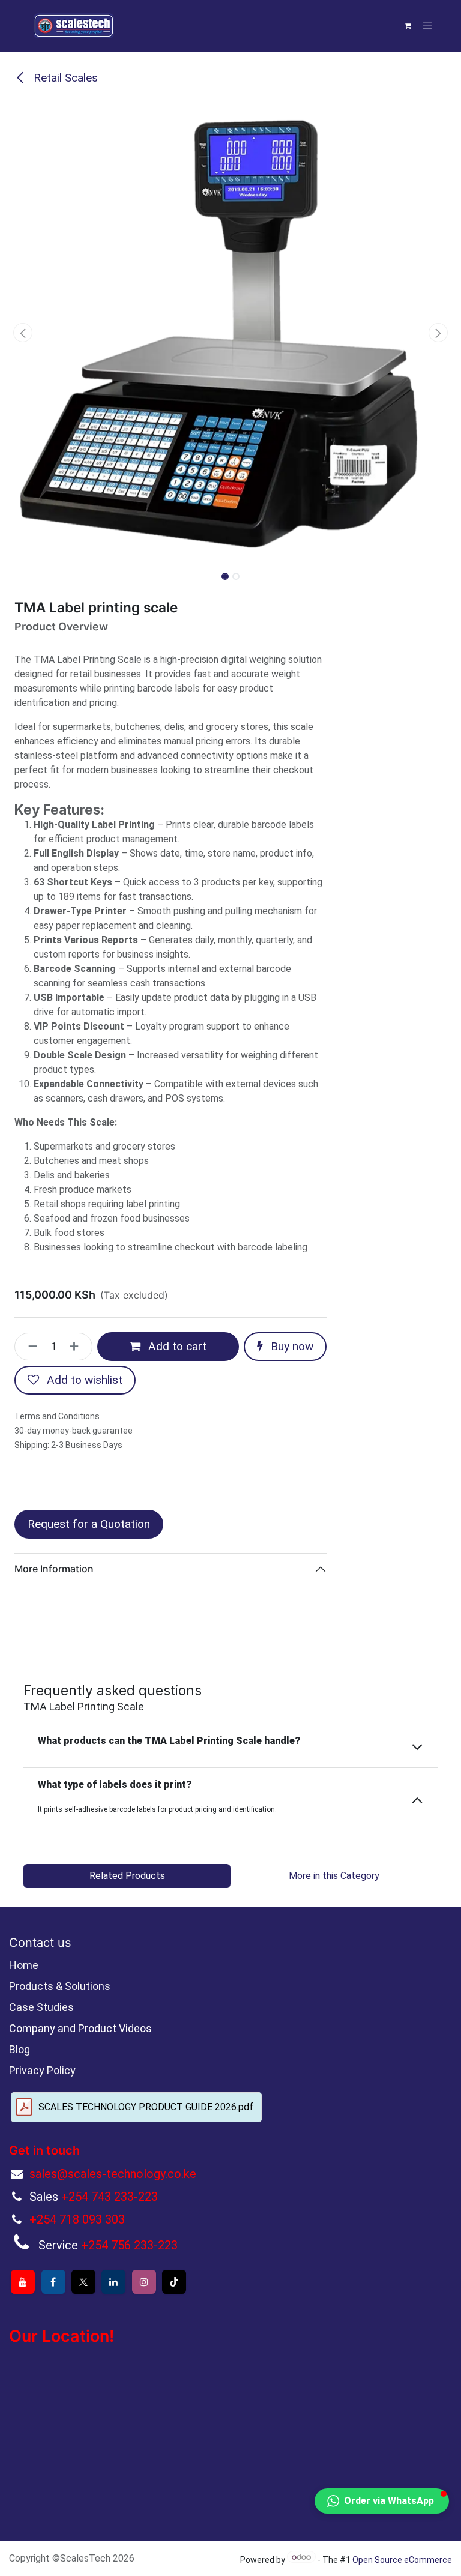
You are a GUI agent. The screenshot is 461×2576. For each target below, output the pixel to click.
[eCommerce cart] (408, 26)
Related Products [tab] (127, 1876)
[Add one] (78, 1347)
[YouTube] (23, 2282)
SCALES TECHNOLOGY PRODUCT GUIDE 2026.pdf (146, 2107)
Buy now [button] (291, 1346)
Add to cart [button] (176, 1346)
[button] (23, 333)
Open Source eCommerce (402, 2560)
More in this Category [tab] (334, 1876)
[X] (83, 2282)
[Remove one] (29, 1347)
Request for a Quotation (89, 1524)
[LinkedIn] (113, 2282)
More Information (54, 1569)
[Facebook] (53, 2282)
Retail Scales (64, 78)
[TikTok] (174, 2282)
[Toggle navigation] (427, 26)
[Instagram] (144, 2282)
